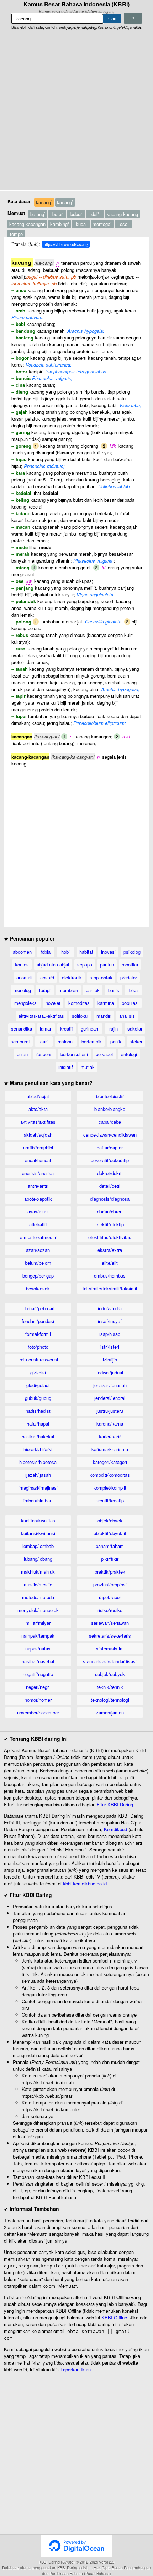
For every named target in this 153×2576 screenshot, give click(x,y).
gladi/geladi (38, 1385)
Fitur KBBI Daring (115, 1804)
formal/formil (38, 1334)
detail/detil (110, 1186)
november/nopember (38, 1713)
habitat (86, 952)
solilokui (80, 1016)
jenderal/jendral (110, 1398)
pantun (107, 965)
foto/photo (38, 1347)
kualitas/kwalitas (38, 1520)
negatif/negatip (38, 1674)
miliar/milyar (38, 1623)
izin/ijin (110, 1360)
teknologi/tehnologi (110, 1700)
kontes (22, 965)
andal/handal (38, 1160)
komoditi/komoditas (110, 1475)
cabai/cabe (110, 1122)
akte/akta (38, 1109)
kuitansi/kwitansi (38, 1533)
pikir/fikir (110, 1559)
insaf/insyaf (110, 1321)
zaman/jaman (110, 1713)
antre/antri (38, 1186)
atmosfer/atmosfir (38, 1237)
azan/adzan (38, 1250)
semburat (20, 1041)
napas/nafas (38, 1648)
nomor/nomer (38, 1700)
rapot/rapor (110, 1597)
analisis (127, 1016)
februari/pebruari (38, 1308)
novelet (53, 1003)
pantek (93, 990)
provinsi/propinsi (110, 1584)
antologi (129, 1054)
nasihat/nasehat (38, 1661)
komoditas (79, 1003)
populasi (130, 1003)
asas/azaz (38, 1211)
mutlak (88, 1067)
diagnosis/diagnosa (110, 1199)
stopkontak (101, 977)
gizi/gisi (38, 1372)
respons (44, 1054)
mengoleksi (26, 1003)
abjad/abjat (38, 1096)
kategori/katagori (110, 1462)
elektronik (72, 977)
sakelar (135, 1029)
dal (95, 214)
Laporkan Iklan (76, 2369)
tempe (16, 234)
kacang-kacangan (27, 224)
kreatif (67, 1029)
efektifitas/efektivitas (110, 1237)
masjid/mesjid (38, 1584)
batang (38, 214)
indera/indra (110, 1308)
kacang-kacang (122, 214)
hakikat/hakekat (38, 1436)
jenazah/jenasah (110, 1385)
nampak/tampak (38, 1636)
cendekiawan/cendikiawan (110, 1135)
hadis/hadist (38, 1411)
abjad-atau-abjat (53, 965)
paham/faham (110, 1546)
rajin (114, 1029)
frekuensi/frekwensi (38, 1360)
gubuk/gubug (38, 1398)
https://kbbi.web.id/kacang (66, 244)
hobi (65, 952)
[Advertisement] (76, 110)
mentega (102, 224)
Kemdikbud (115, 1829)
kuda (81, 224)
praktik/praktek (110, 1572)
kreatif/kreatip (110, 1500)
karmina (106, 1003)
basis (114, 990)
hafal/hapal (38, 1424)
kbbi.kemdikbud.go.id (85, 1883)
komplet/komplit (110, 1488)
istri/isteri (110, 1347)
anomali (24, 977)
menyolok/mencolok (38, 1610)
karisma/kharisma (110, 1449)
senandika (22, 1029)
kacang (44, 202)
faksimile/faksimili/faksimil (110, 1288)
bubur (76, 214)
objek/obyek (110, 1520)
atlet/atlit (38, 1224)
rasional (66, 1041)
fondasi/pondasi (38, 1321)
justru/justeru (110, 1411)
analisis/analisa (38, 1173)
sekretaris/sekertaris (110, 1636)
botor (57, 214)
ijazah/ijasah (38, 1475)
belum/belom (38, 1263)
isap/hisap (110, 1334)
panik (116, 1041)
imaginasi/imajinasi (38, 1488)
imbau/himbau (38, 1500)
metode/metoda (38, 1597)
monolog (22, 990)
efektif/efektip (110, 1224)
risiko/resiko (110, 1610)
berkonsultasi (74, 1054)
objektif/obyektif (110, 1533)
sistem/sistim (110, 1648)
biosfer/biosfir (110, 1096)
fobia (46, 952)
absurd (47, 977)
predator (129, 977)
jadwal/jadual (110, 1372)
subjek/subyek (110, 1674)
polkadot (104, 1054)
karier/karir (110, 1436)
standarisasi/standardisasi (110, 1661)
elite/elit (110, 1263)
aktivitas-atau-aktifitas (41, 1016)
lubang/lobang (38, 1559)
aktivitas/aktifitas (38, 1122)
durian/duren (110, 1211)
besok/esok (38, 1288)
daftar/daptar (110, 1147)
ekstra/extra (110, 1250)
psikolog (132, 952)
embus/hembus (110, 1276)
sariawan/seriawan (110, 1623)
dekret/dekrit (110, 1173)
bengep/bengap (38, 1276)
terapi (45, 990)
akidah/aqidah (38, 1135)
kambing (60, 224)
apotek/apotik (38, 1199)
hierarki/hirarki (38, 1449)
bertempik (92, 1041)
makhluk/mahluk (38, 1572)
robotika (130, 965)
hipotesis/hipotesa (38, 1462)
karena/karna (110, 1424)
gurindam (90, 1029)
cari (44, 1041)
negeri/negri (38, 1687)
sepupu (85, 965)
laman (46, 1029)
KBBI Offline (114, 2317)
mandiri (104, 1016)
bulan (22, 1054)
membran (68, 990)
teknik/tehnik (110, 1687)
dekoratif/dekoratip (110, 1160)
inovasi (108, 952)
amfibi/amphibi (38, 1147)
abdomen (22, 952)
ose (124, 224)
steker (136, 1041)
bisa (133, 990)
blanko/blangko (110, 1109)
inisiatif (66, 1067)
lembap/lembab (38, 1546)
